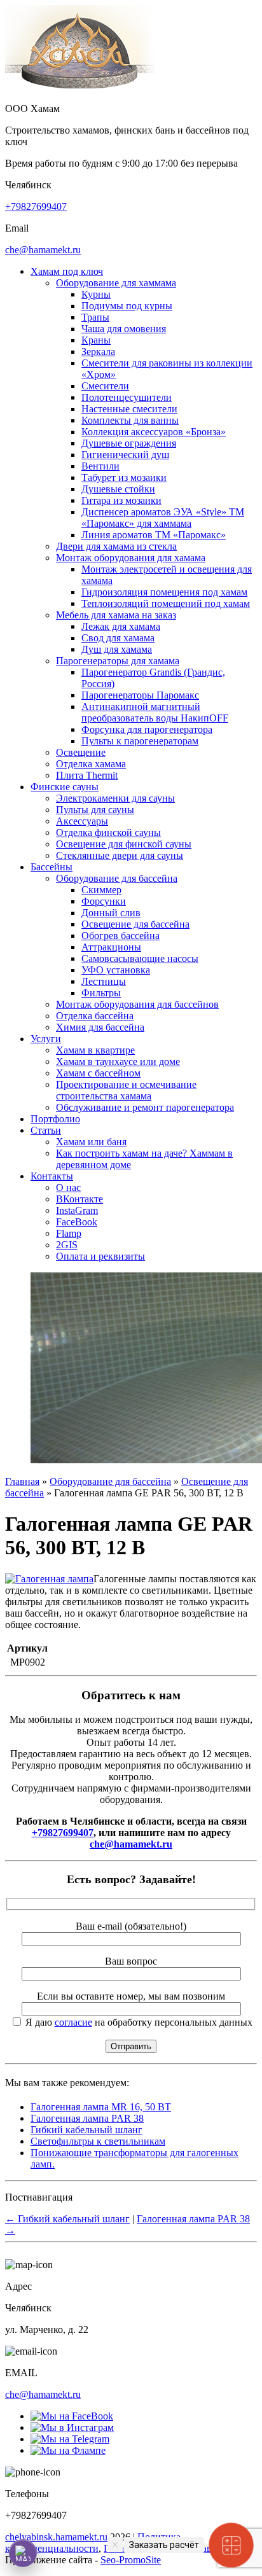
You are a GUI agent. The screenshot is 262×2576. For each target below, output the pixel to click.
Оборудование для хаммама (116, 283)
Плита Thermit (87, 775)
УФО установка (116, 970)
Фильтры (101, 993)
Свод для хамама (118, 638)
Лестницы (104, 981)
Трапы (95, 317)
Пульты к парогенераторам (140, 741)
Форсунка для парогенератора (147, 729)
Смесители (105, 386)
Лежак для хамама (121, 626)
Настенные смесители (129, 409)
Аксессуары (82, 821)
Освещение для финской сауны (124, 844)
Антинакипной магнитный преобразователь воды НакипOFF (155, 712)
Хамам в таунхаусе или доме (118, 1062)
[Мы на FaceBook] (72, 2416)
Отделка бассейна (95, 1016)
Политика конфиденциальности (93, 2543)
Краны (96, 340)
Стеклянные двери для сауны (120, 855)
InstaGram (77, 1210)
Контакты (52, 1176)
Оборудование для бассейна (117, 878)
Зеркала (98, 352)
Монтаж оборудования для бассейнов (137, 1004)
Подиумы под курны (127, 306)
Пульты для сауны (95, 810)
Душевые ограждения (129, 443)
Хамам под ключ (67, 271)
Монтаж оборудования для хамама (131, 558)
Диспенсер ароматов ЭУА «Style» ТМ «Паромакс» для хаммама (163, 518)
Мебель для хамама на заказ (116, 615)
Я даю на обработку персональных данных (138, 2022)
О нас (68, 1187)
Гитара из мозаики (121, 500)
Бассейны (52, 867)
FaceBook (77, 1222)
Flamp (69, 1233)
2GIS (67, 1245)
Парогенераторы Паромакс (140, 695)
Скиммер (101, 890)
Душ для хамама (117, 649)
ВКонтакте (79, 1199)
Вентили (100, 466)
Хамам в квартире (95, 1050)
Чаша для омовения (124, 329)
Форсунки (104, 901)
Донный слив (111, 913)
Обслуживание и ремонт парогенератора (145, 1107)
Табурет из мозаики (124, 477)
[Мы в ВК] (70, 2439)
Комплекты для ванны (130, 420)
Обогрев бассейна (121, 936)
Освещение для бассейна (135, 924)
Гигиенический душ (125, 455)
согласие (73, 2022)
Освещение (81, 752)
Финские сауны (65, 787)
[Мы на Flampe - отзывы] (68, 2450)
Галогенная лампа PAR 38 (87, 2118)
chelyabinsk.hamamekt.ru (56, 2537)
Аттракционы (111, 947)
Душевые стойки (118, 489)
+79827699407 (36, 206)
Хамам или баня (91, 1142)
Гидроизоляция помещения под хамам (164, 592)
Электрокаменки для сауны (115, 798)
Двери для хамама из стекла (116, 546)
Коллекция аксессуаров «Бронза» (154, 432)
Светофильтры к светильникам (98, 2141)
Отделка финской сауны (108, 832)
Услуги (46, 1039)
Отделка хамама (91, 764)
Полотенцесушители (127, 397)
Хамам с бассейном (98, 1073)
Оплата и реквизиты (100, 1256)
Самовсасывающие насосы (140, 958)
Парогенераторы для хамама (118, 661)
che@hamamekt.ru (43, 250)
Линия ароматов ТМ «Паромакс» (154, 535)
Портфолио (55, 1119)
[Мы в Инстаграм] (72, 2427)
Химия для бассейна (100, 1027)
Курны (96, 294)
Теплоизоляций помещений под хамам (166, 603)
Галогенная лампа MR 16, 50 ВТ (101, 2107)
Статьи (46, 1130)
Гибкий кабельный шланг (86, 2130)
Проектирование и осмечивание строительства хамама (126, 1090)
